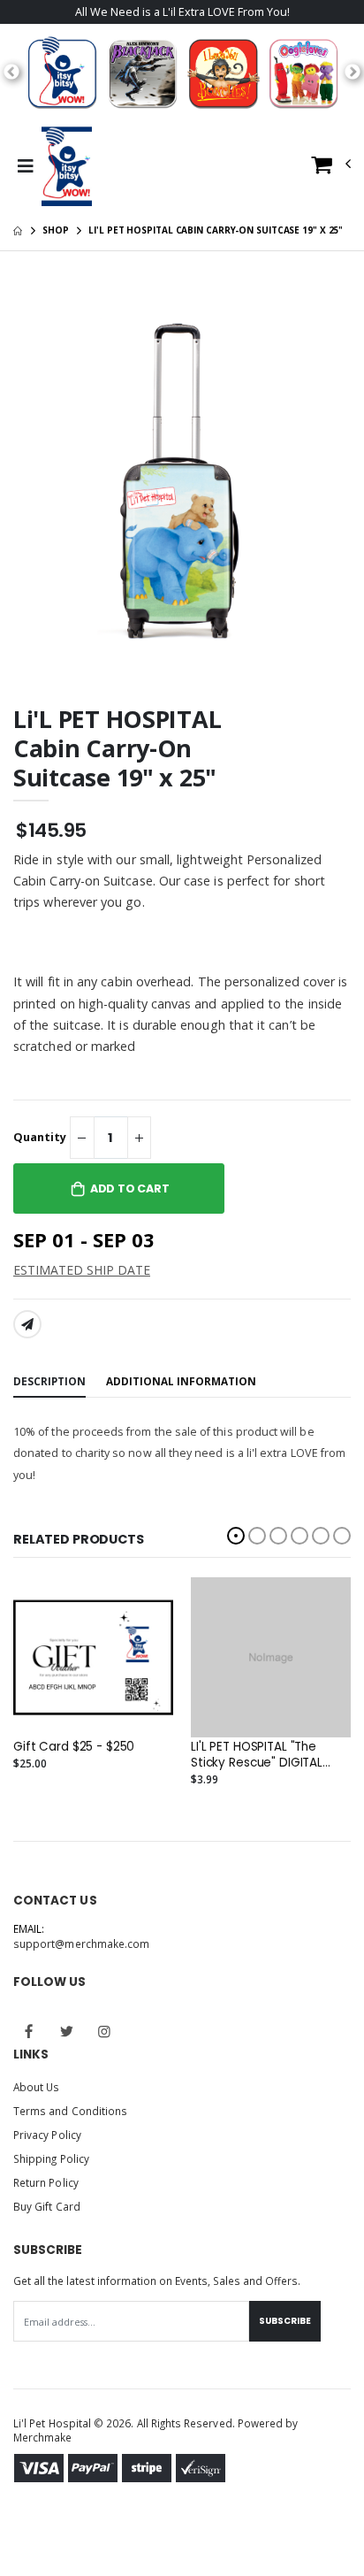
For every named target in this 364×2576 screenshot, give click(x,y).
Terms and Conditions (70, 2111)
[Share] (27, 1324)
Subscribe (285, 2321)
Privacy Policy (47, 2135)
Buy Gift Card (47, 2206)
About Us (36, 2087)
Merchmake (43, 2437)
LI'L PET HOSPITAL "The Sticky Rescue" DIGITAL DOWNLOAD (257, 1755)
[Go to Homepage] (67, 166)
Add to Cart (130, 1188)
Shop (56, 230)
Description (49, 1381)
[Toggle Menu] (25, 166)
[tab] (49, 1382)
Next (353, 73)
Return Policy (46, 2182)
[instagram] (104, 2031)
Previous (11, 73)
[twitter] (67, 2031)
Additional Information (181, 1381)
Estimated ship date (82, 1270)
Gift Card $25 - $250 (74, 1747)
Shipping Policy (51, 2158)
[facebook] (29, 2031)
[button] (331, 169)
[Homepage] (18, 230)
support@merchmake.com (81, 1943)
